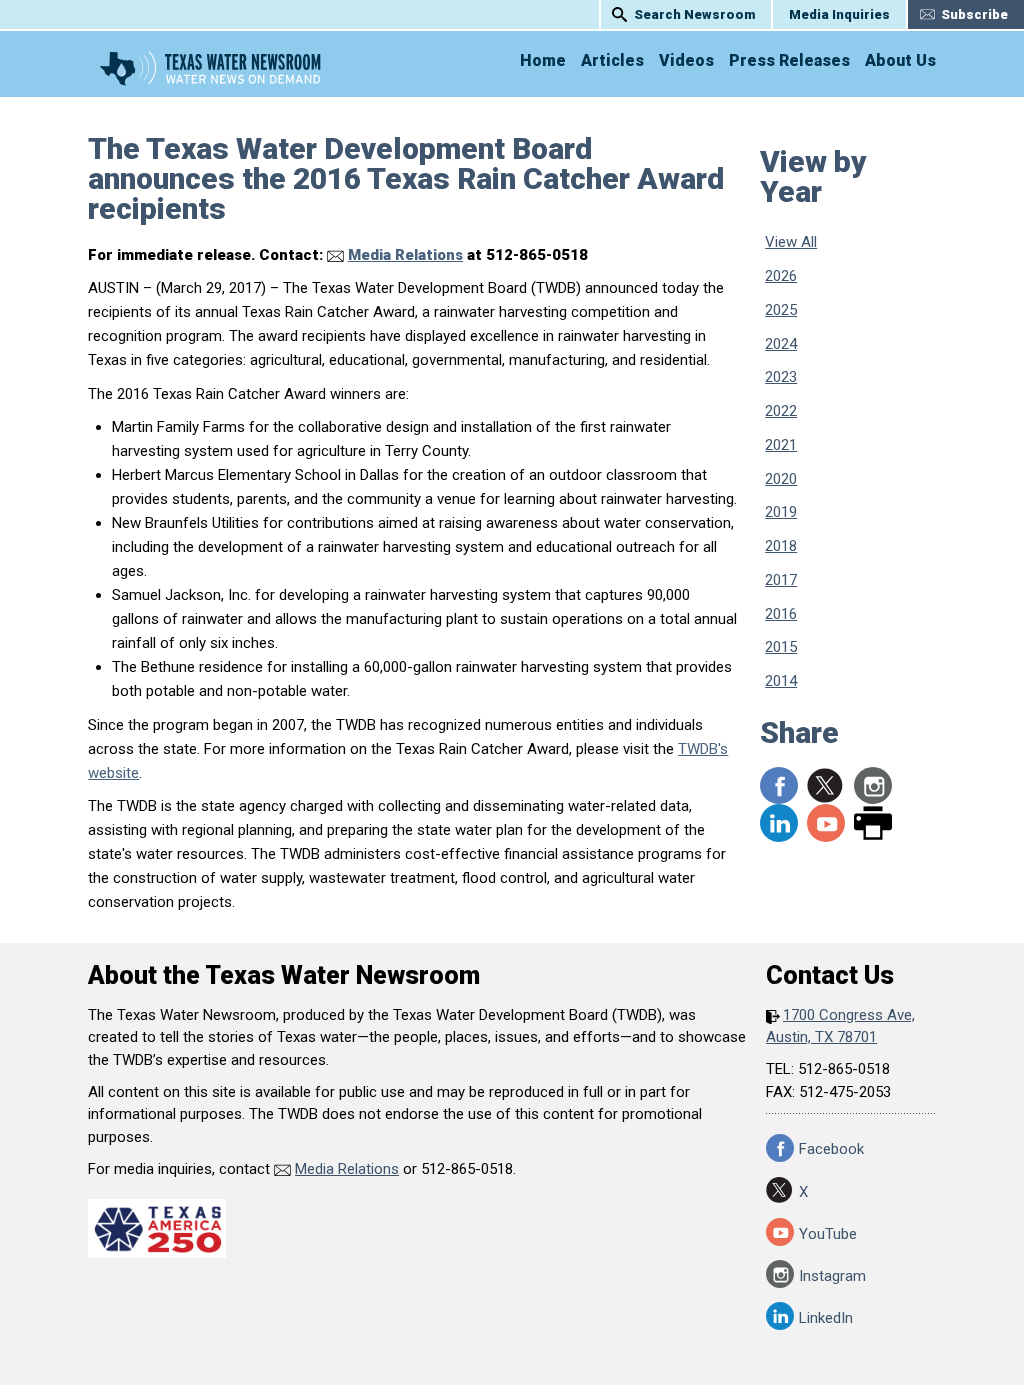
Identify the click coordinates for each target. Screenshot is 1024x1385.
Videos (686, 60)
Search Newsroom (694, 14)
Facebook (831, 1149)
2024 (781, 344)
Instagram (873, 786)
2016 (781, 614)
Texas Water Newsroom (210, 68)
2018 (781, 546)
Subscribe (974, 14)
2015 (781, 647)
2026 (781, 276)
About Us (900, 60)
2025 (781, 310)
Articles (612, 60)
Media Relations (405, 255)
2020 (781, 479)
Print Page (873, 823)
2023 (781, 377)
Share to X (826, 786)
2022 (781, 411)
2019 (781, 512)
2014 (781, 681)
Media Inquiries (839, 14)
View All (791, 242)
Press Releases (789, 60)
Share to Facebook (779, 786)
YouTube (826, 823)
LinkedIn (779, 823)
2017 (781, 580)
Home (543, 60)
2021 (781, 445)
